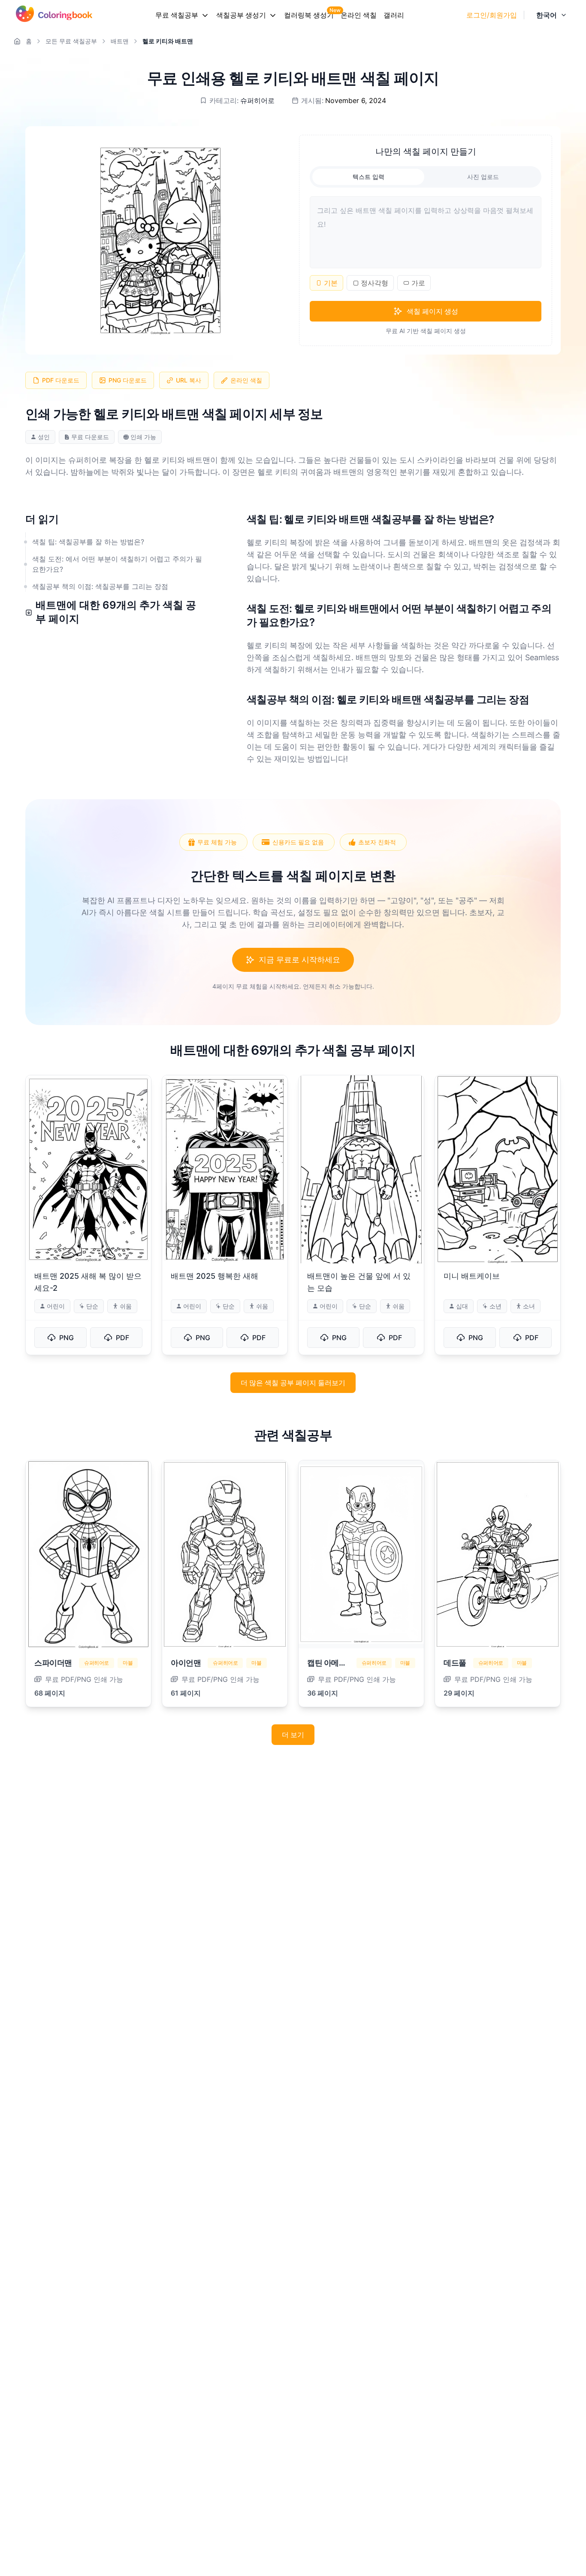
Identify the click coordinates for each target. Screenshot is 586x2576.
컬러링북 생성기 (309, 15)
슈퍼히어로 (257, 100)
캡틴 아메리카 (331, 1663)
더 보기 (293, 1735)
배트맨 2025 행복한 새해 (214, 1276)
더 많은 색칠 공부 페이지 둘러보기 (293, 1383)
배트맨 (120, 41)
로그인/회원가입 (492, 15)
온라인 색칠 (359, 15)
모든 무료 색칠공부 (71, 41)
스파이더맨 (53, 1663)
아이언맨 (186, 1663)
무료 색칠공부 (177, 15)
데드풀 (455, 1663)
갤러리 (394, 15)
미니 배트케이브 (472, 1276)
